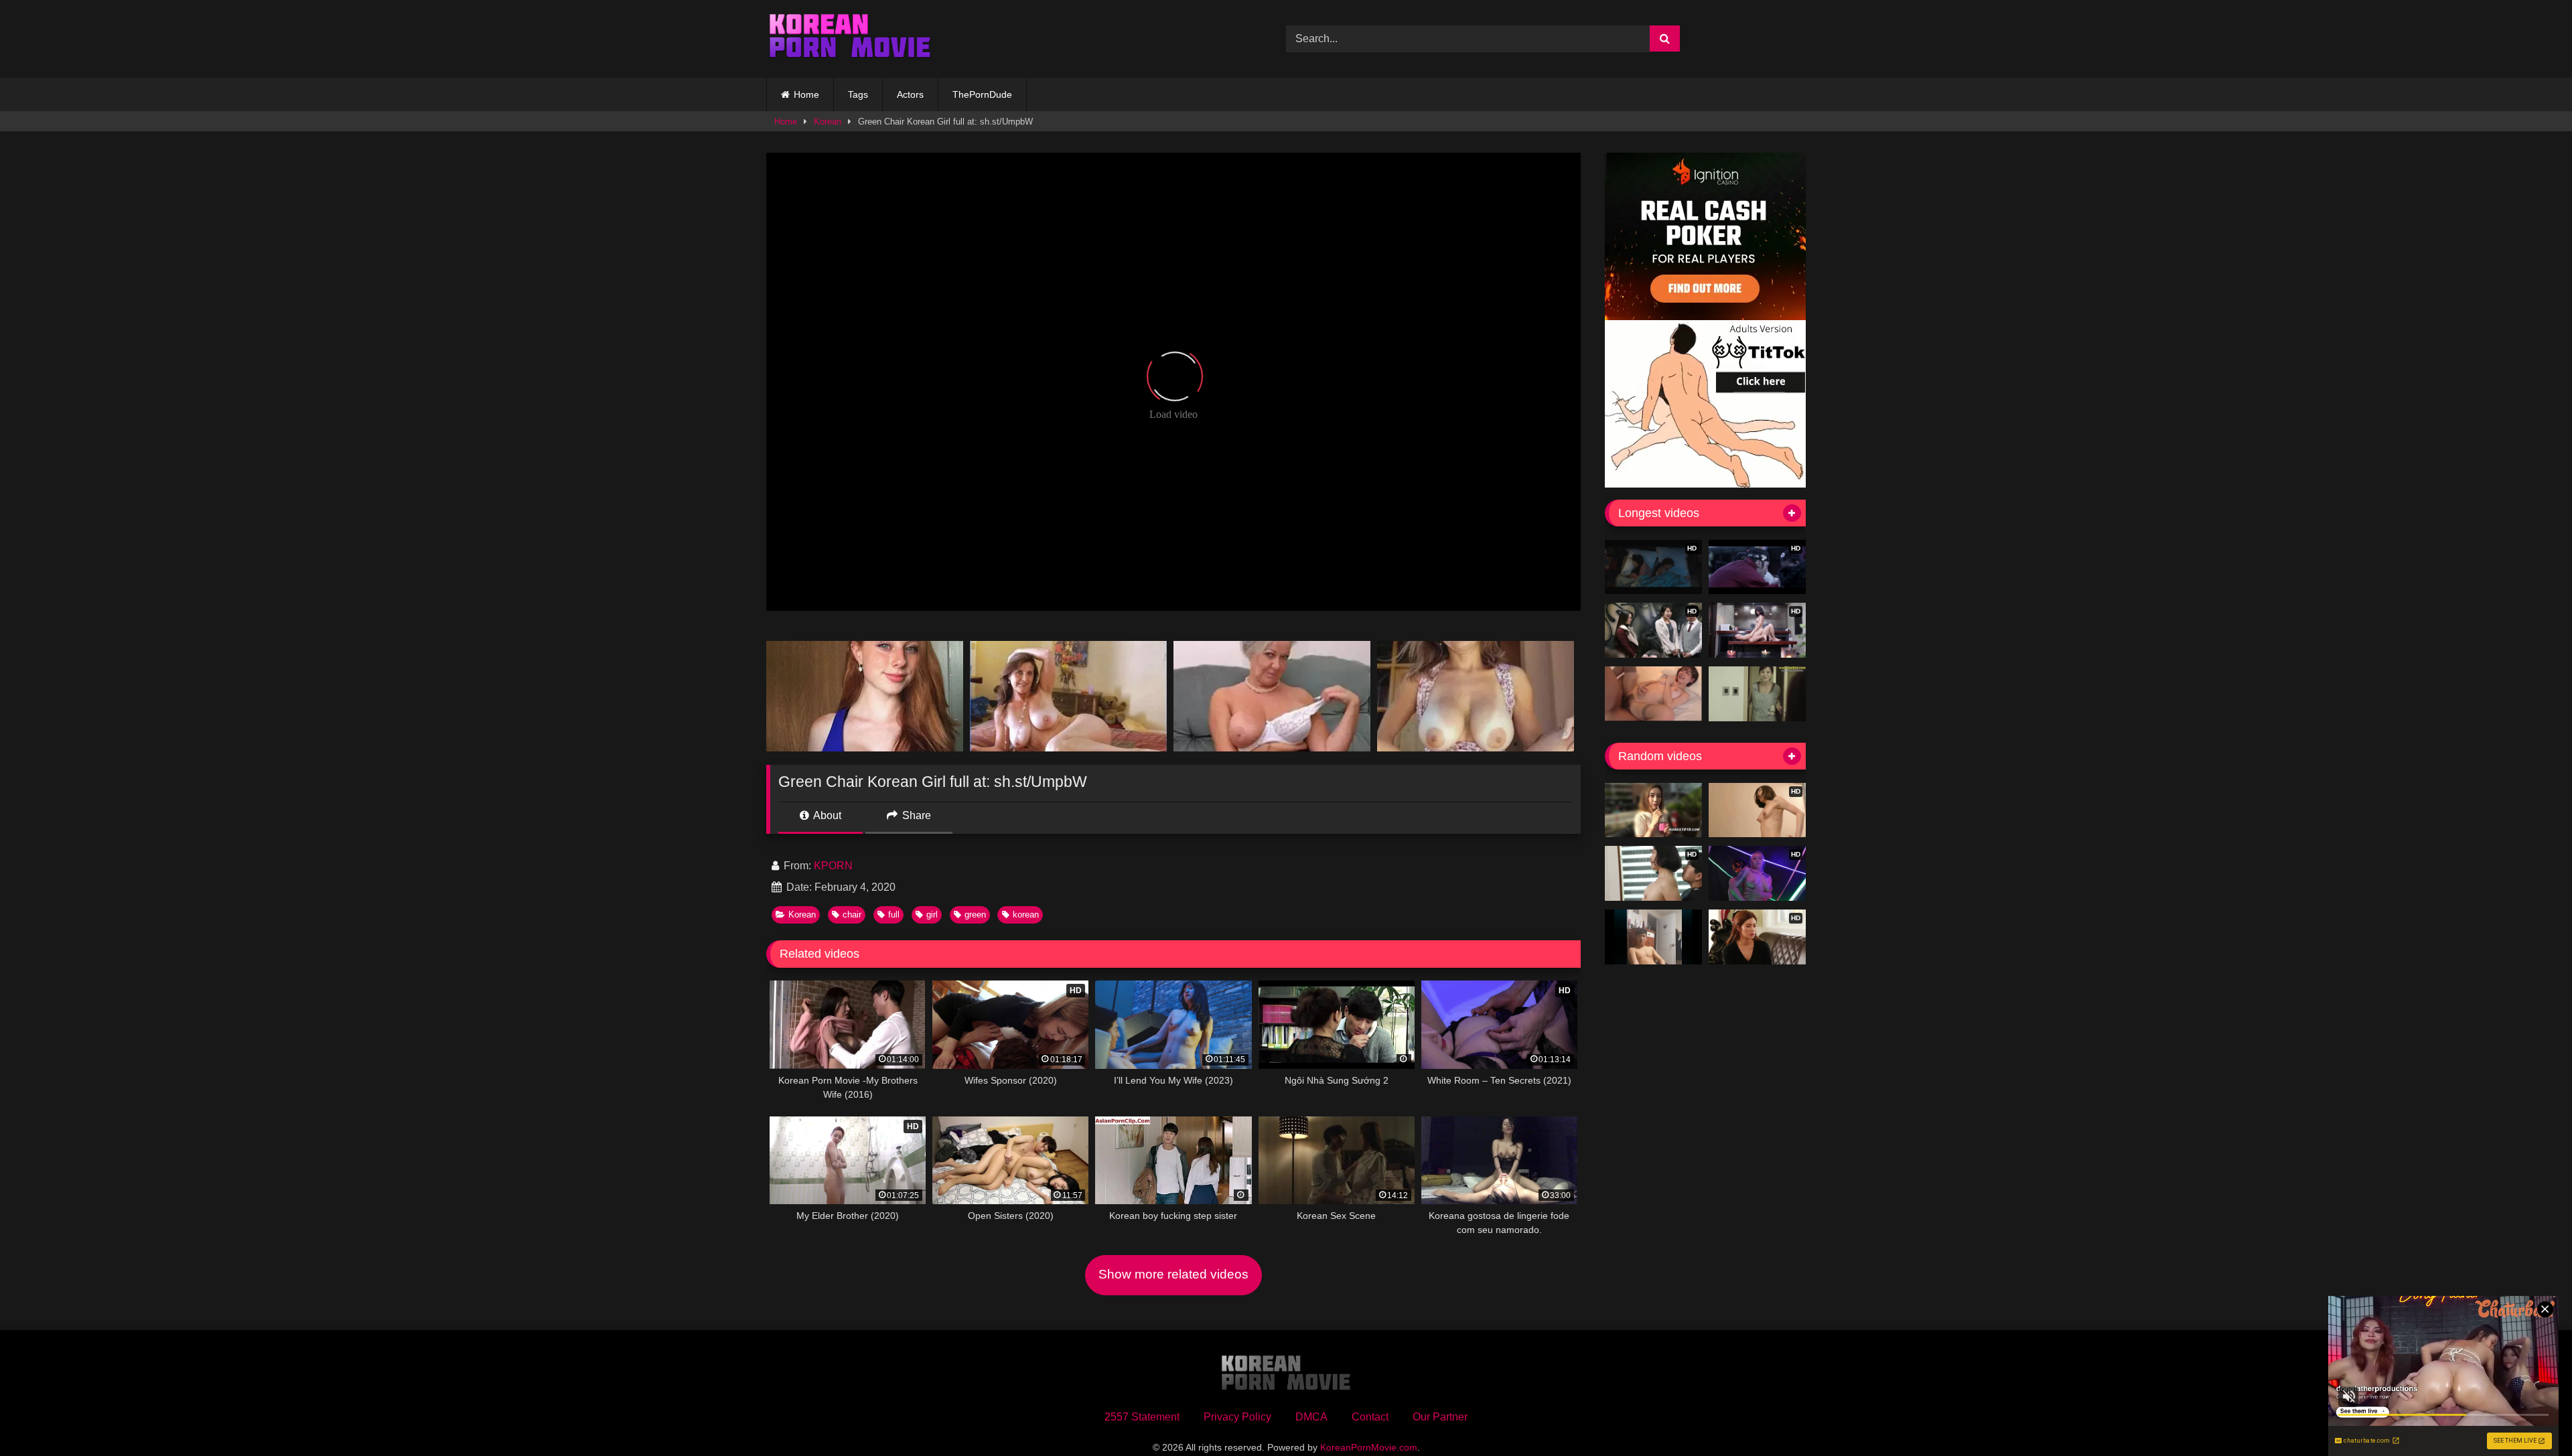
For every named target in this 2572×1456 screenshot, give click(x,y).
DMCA (1311, 1417)
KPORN (833, 866)
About (826, 815)
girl (932, 915)
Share (915, 815)
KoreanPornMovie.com (1369, 1447)
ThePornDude (982, 94)
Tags (858, 94)
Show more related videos (1173, 1274)
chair (852, 915)
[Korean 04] (1653, 937)
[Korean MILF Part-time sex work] (1757, 694)
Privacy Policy (1237, 1417)
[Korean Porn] (850, 39)
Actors (910, 94)
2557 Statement (1142, 1417)
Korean (828, 122)
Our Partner (1440, 1417)
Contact (1370, 1417)
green (975, 915)
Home (806, 94)
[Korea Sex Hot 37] (1653, 694)
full (894, 915)
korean (1026, 915)
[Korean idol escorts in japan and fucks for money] (1653, 810)
